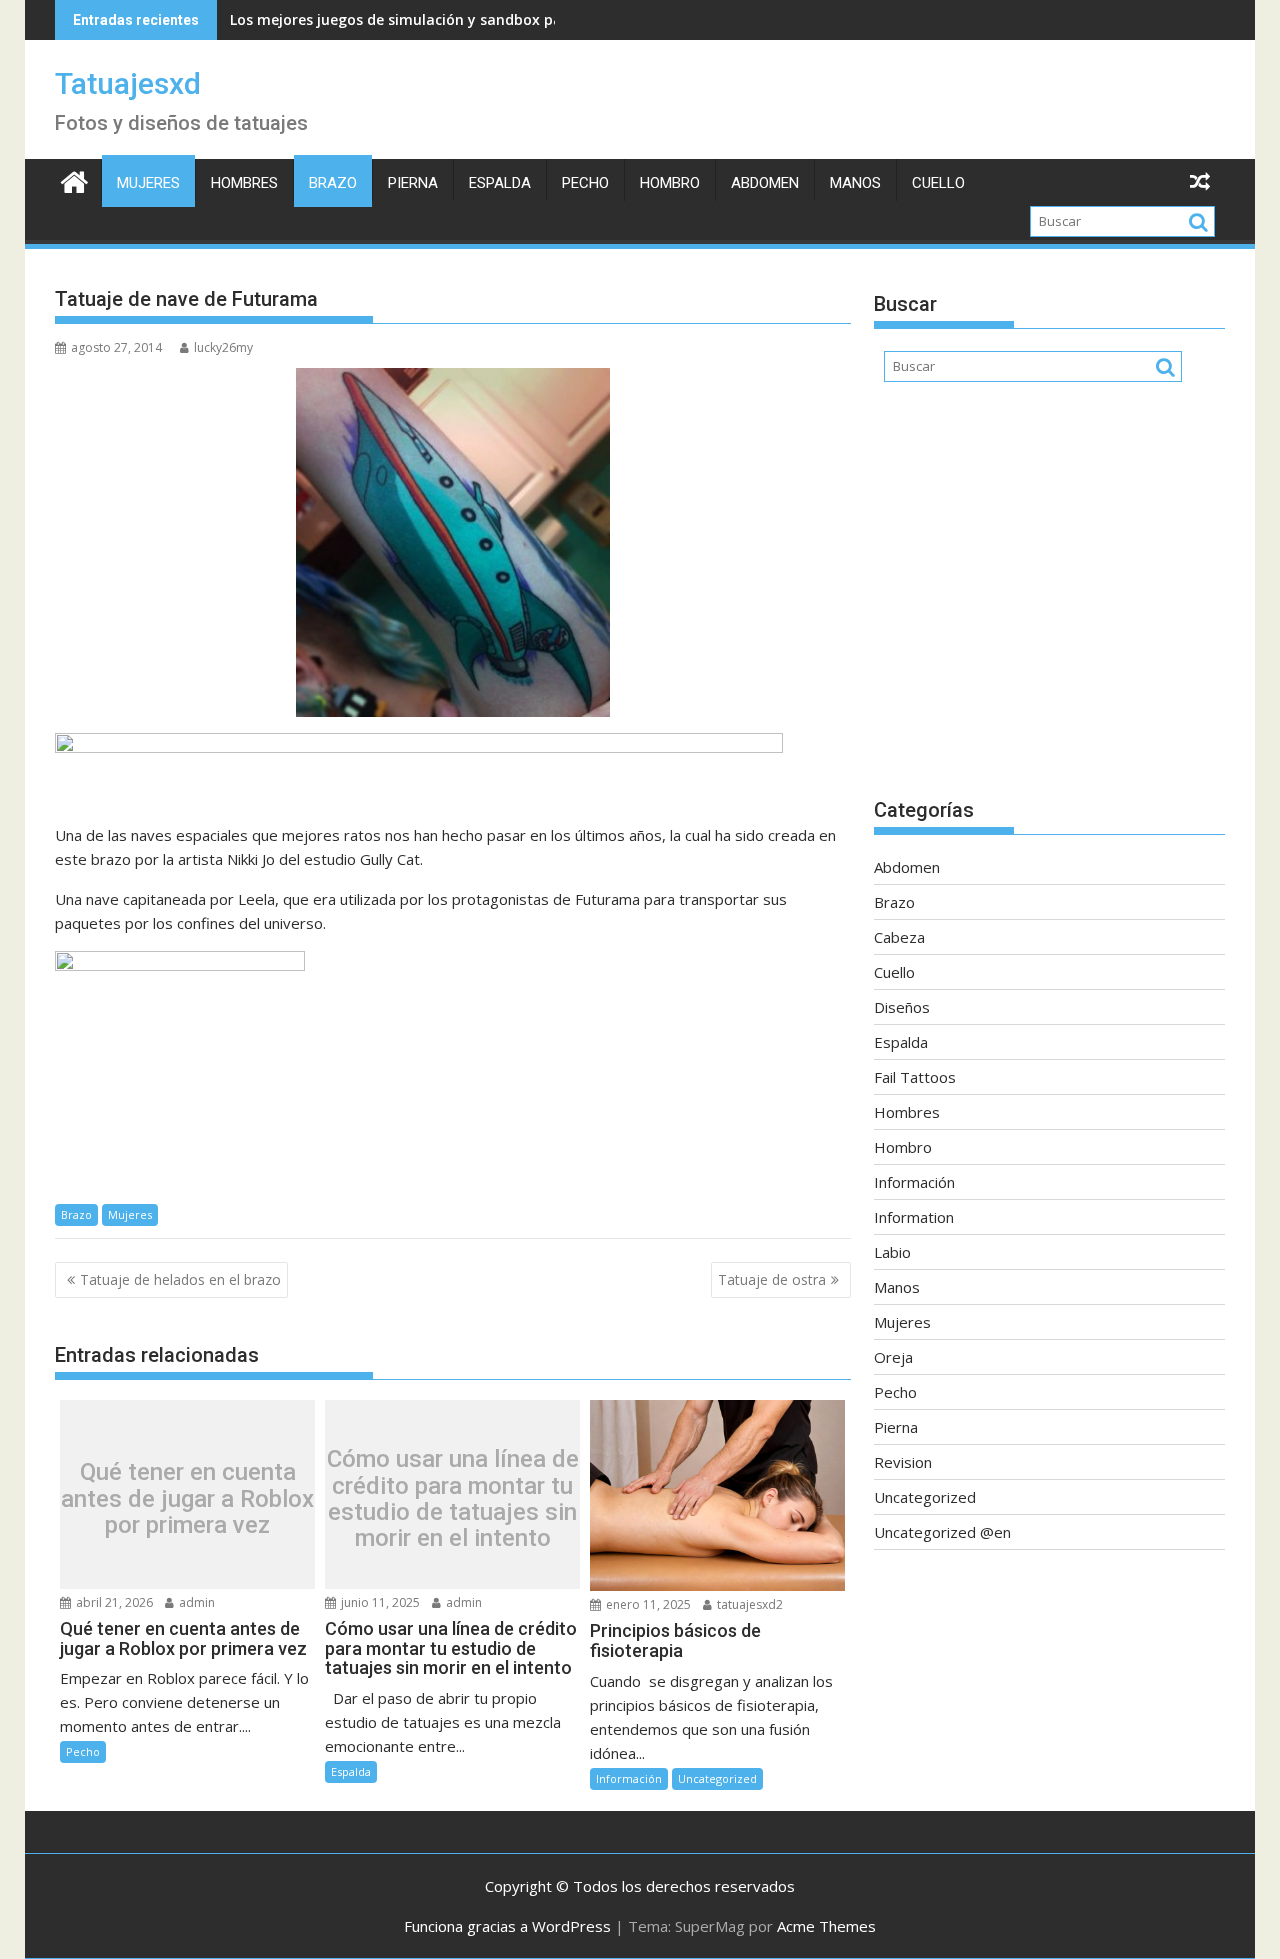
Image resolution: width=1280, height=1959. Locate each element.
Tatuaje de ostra (772, 1279)
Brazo (333, 183)
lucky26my (223, 347)
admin (195, 1602)
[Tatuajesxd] (74, 179)
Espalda (500, 183)
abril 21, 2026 (113, 1602)
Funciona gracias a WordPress (507, 1926)
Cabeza (899, 937)
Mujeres (148, 183)
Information (914, 1217)
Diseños (902, 1007)
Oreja (893, 1357)
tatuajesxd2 (748, 1604)
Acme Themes (826, 1926)
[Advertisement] (1049, 600)
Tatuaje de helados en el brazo (180, 1279)
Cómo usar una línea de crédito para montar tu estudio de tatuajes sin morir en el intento (453, 1500)
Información (629, 1778)
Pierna (413, 183)
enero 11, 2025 (647, 1604)
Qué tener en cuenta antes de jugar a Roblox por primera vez (187, 1499)
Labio (892, 1252)
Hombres (244, 183)
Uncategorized (717, 1778)
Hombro (670, 183)
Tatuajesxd (128, 83)
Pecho (585, 183)
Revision (903, 1462)
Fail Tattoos (915, 1077)
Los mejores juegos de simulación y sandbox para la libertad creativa (472, 19)
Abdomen (765, 183)
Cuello (938, 183)
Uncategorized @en (942, 1532)
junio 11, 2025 (379, 1602)
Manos (855, 183)
